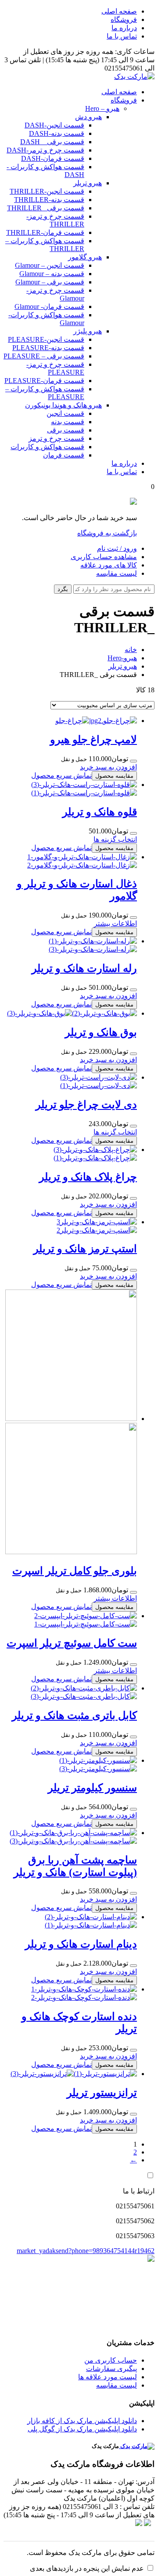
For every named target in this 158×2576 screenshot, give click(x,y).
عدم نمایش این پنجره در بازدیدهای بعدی (87, 2568)
